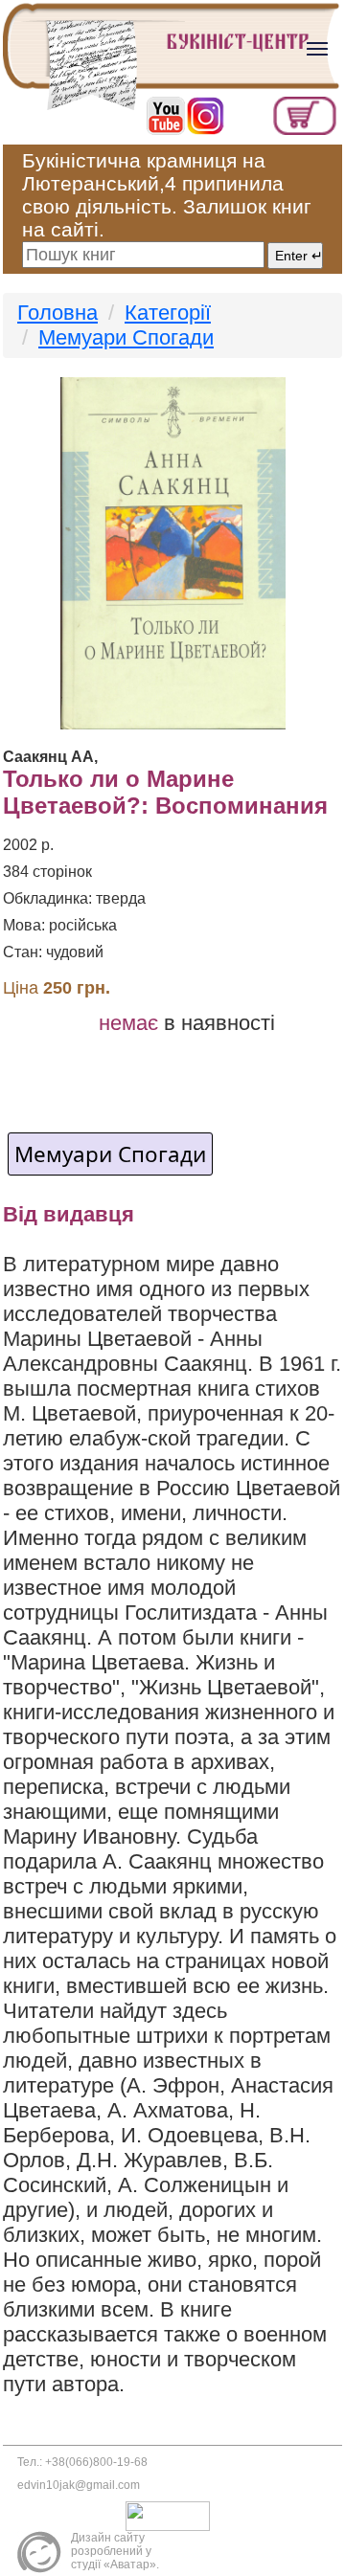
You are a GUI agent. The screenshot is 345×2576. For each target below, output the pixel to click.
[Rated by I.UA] (172, 2515)
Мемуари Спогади (126, 337)
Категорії (168, 313)
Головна (57, 313)
